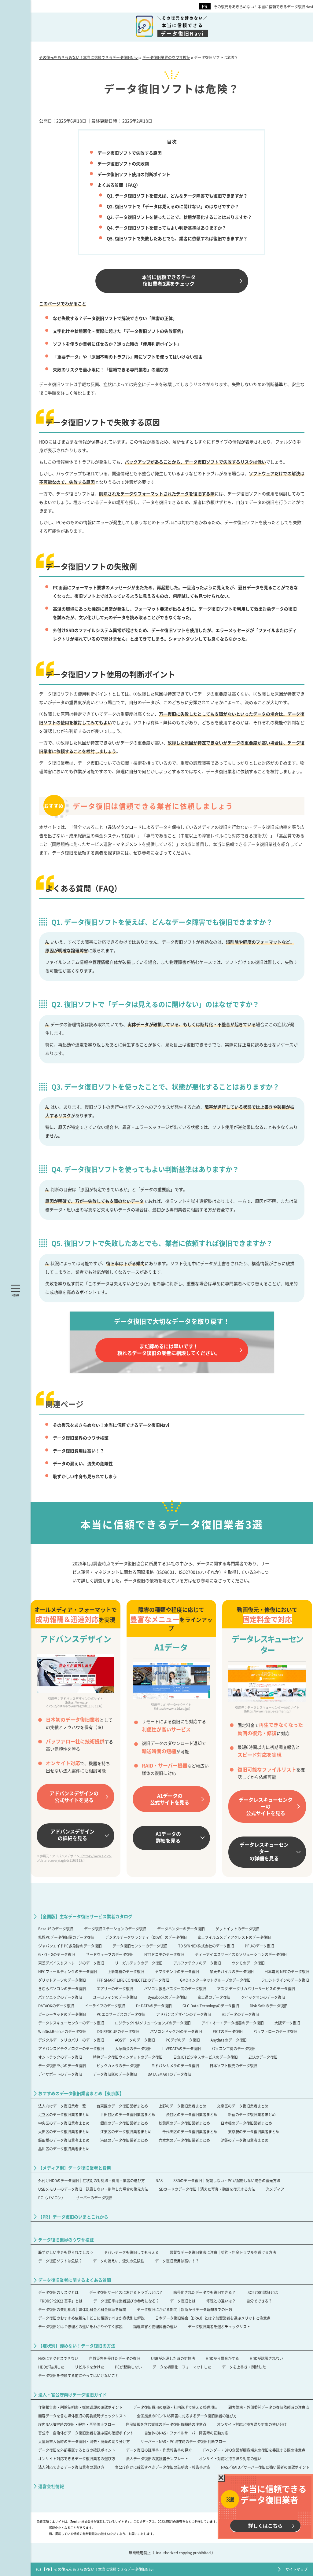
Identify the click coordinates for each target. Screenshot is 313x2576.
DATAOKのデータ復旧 (56, 2006)
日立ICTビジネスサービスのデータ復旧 (206, 2057)
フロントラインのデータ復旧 (285, 1980)
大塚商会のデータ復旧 (133, 2048)
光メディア (275, 2189)
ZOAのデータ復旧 (263, 2057)
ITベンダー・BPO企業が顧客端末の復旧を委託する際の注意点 (254, 2450)
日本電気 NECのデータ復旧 (287, 1971)
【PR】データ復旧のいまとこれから (73, 2217)
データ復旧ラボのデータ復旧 (62, 2066)
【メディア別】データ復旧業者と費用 (75, 2168)
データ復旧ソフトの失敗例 (123, 163)
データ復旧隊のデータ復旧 (115, 2074)
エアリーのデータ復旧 (115, 1989)
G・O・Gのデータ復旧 (57, 1954)
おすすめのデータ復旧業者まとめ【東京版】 (81, 2093)
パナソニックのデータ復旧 (60, 1997)
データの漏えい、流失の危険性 (83, 1463)
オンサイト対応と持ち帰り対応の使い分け (252, 2424)
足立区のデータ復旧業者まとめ (64, 2114)
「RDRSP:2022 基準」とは (60, 2301)
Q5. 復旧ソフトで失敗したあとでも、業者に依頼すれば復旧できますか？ (177, 238)
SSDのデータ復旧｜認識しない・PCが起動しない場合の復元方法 (227, 2180)
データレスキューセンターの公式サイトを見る (266, 1806)
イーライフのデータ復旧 (105, 2006)
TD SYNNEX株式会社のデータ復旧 (206, 1946)
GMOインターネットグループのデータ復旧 (215, 1980)
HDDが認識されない (266, 2358)
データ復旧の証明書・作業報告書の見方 (159, 2450)
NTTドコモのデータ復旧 (164, 1954)
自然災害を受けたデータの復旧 (115, 2358)
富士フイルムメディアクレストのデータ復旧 (234, 1937)
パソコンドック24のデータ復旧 (176, 2031)
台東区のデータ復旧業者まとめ (122, 2106)
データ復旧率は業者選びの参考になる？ (126, 2301)
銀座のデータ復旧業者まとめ (124, 2123)
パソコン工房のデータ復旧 (234, 2048)
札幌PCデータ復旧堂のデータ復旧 (66, 1937)
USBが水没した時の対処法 (173, 2358)
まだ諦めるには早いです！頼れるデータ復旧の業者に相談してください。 (169, 1349)
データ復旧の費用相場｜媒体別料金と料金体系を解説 (82, 2309)
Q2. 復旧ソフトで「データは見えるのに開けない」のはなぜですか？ (173, 206)
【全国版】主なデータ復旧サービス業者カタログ (85, 1916)
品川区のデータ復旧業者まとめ (64, 2149)
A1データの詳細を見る (168, 1837)
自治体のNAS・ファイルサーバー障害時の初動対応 (186, 2433)
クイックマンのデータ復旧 (263, 1997)
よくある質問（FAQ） (119, 185)
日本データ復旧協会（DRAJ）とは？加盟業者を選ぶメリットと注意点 (213, 2318)
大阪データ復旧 (287, 2023)
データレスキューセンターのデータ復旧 (71, 2023)
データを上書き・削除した (244, 2367)
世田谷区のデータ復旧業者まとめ (128, 2114)
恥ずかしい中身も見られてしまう (85, 1476)
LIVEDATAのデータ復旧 (182, 2048)
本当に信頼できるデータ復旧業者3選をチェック (169, 280)
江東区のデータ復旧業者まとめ (126, 2132)
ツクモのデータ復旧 (248, 1963)
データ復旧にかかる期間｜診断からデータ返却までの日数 (185, 2309)
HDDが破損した (51, 2367)
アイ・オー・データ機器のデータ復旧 (233, 2023)
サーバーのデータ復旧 (94, 2198)
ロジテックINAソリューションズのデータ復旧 (153, 2023)
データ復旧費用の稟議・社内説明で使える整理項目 (175, 2407)
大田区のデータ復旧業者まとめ (64, 2132)
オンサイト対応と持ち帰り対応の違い (230, 2459)
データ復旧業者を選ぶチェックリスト (219, 2326)
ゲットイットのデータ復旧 (238, 1929)
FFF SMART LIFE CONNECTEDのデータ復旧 (133, 1980)
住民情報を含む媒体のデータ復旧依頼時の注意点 (166, 2424)
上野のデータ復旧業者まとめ (182, 2106)
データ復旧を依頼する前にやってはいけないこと (79, 2375)
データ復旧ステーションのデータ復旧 (115, 1929)
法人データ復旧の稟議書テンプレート (157, 2459)
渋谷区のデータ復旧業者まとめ (192, 2114)
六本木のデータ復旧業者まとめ (184, 2140)
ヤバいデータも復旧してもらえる (131, 2252)
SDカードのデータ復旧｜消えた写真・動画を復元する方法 (207, 2189)
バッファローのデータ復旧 (275, 2031)
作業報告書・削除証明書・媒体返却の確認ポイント (80, 2407)
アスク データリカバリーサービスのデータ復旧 (256, 1989)
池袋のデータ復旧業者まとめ (245, 2140)
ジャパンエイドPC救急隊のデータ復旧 (70, 1946)
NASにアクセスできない (58, 2358)
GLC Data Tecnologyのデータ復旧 (211, 2006)
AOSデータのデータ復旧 (135, 2040)
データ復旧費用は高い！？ (79, 1451)
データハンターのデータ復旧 (181, 1929)
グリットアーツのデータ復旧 (62, 1980)
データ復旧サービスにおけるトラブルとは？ (126, 2292)
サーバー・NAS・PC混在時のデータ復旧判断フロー (183, 2441)
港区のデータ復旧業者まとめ (124, 2140)
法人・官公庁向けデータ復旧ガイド (72, 2395)
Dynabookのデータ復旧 (167, 1997)
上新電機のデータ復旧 (126, 1971)
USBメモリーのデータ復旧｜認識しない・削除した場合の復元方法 (93, 2189)
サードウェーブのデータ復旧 (110, 1954)
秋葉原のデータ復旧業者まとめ (184, 2123)
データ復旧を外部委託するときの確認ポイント (77, 2450)
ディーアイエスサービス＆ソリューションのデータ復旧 (241, 1954)
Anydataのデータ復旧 (229, 2040)
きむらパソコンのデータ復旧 (62, 1989)
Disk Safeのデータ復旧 (269, 2006)
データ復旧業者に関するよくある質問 (75, 2280)
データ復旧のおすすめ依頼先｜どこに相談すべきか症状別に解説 (91, 2318)
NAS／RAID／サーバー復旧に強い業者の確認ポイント (265, 2467)
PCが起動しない (128, 2367)
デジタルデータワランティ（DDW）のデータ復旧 (146, 1937)
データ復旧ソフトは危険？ (60, 2261)
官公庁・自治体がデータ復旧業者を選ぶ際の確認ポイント (86, 2433)
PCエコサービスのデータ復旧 (121, 2014)
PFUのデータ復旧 (260, 1946)
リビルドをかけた (90, 2367)
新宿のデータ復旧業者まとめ (252, 2114)
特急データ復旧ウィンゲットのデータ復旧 (128, 2057)
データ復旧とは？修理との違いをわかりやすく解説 (80, 2326)
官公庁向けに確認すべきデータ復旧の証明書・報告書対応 (163, 2467)
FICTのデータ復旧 (228, 2031)
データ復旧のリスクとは (58, 2292)
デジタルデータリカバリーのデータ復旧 (71, 2040)
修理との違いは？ (221, 2301)
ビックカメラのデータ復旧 (119, 2066)
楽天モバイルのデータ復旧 (232, 1971)
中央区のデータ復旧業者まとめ (64, 2123)
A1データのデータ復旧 (241, 2014)
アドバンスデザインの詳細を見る (72, 1835)
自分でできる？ (259, 2301)
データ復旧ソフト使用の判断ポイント (134, 174)
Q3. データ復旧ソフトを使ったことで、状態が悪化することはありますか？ (179, 217)
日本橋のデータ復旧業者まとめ (246, 2123)
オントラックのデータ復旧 (60, 2057)
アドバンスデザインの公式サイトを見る (74, 1796)
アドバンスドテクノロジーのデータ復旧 (71, 2048)
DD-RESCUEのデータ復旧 (118, 2031)
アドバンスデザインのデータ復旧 (184, 2014)
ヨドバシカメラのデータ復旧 (175, 2066)
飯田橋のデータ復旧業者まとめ (64, 2140)
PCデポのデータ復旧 (183, 2040)
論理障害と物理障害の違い (155, 2326)
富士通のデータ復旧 (214, 1997)
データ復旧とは (183, 2301)
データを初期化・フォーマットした (182, 2367)
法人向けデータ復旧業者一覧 (62, 2106)
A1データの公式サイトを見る (170, 1799)
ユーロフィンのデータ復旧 (115, 1997)
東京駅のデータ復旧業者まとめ (254, 2132)
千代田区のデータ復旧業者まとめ (190, 2132)
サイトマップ (296, 2569)
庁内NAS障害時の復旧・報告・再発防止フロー (77, 2424)
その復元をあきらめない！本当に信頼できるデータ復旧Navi (263, 7)
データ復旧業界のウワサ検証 (81, 1438)
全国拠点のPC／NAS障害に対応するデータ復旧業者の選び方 (187, 2416)
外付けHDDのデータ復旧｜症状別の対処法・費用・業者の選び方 (92, 2180)
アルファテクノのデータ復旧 (197, 1963)
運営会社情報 (51, 2486)
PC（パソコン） (52, 2198)
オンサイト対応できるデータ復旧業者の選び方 (77, 2459)
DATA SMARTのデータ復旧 (169, 2074)
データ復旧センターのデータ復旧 (140, 1946)
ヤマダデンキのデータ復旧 (177, 1971)
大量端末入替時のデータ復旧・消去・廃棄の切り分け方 (84, 2441)
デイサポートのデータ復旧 (60, 2074)
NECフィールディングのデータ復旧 (68, 1971)
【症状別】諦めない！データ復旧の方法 (77, 2346)
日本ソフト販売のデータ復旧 (234, 2066)
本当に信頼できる (183, 26)
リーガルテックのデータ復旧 (139, 1963)
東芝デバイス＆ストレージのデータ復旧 (71, 1963)
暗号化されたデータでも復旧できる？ (204, 2292)
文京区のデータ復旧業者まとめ (243, 2106)
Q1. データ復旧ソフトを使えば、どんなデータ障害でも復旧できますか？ (177, 196)
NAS (159, 2180)
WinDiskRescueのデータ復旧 (62, 2031)
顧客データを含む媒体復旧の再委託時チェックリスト (82, 2416)
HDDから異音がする (222, 2358)
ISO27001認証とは (262, 2292)
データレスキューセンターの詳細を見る (264, 1851)
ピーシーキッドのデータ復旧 (62, 2014)
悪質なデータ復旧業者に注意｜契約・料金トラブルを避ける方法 (223, 2252)
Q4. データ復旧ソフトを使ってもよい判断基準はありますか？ (166, 228)
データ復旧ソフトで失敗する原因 (130, 153)
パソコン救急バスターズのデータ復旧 (175, 1989)
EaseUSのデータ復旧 (56, 1929)
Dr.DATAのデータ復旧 (154, 2006)
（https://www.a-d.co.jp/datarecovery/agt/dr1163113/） (75, 1858)
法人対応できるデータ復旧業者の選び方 (71, 2467)
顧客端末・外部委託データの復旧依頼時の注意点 (269, 2407)
